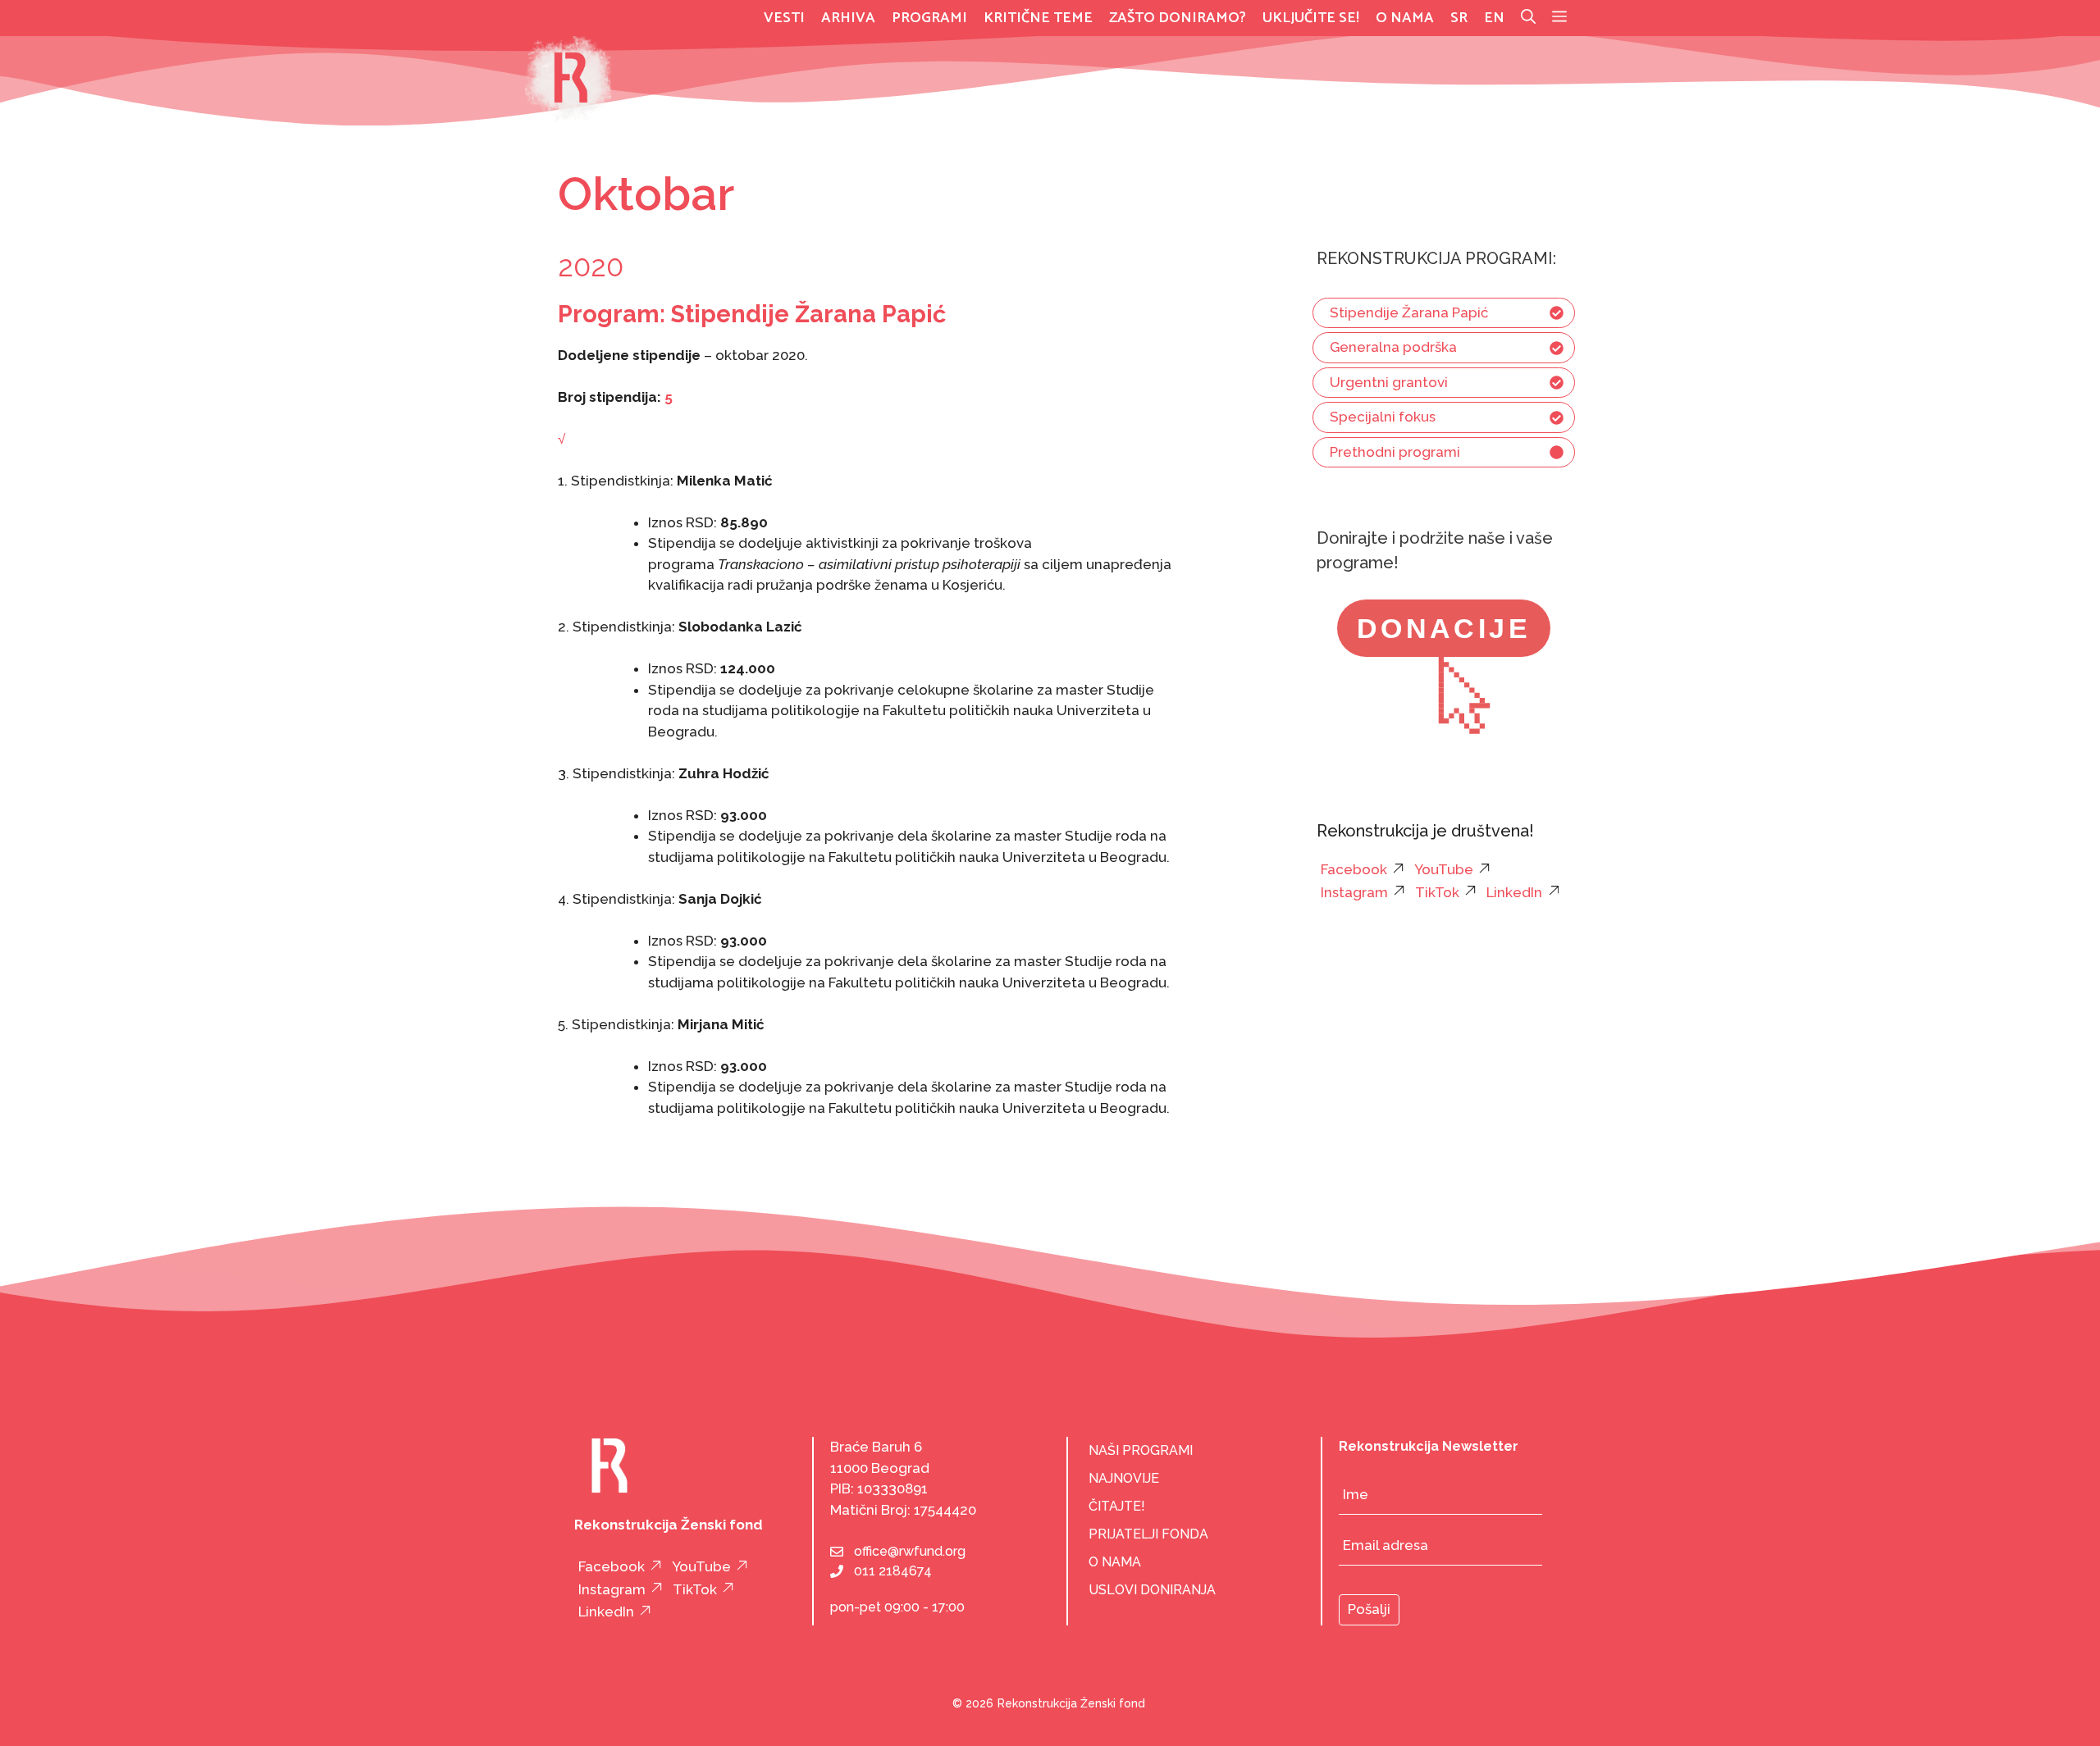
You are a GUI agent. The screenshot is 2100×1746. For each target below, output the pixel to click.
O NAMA (1115, 1562)
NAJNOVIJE (1124, 1478)
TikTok (1437, 892)
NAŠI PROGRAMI (1141, 1450)
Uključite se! (1311, 18)
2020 (591, 266)
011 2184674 (893, 1571)
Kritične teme (1038, 18)
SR (1459, 18)
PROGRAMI (929, 18)
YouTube (1444, 869)
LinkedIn (1514, 892)
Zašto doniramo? (1178, 18)
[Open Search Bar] (1528, 18)
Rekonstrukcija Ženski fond (1071, 1703)
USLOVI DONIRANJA (1152, 1590)
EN (1494, 18)
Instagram (1354, 892)
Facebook (1354, 869)
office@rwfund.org (910, 1551)
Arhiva (848, 18)
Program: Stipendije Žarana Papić (752, 314)
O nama (1405, 18)
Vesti (784, 18)
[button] (1559, 18)
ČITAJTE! (1117, 1506)
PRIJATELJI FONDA (1148, 1534)
